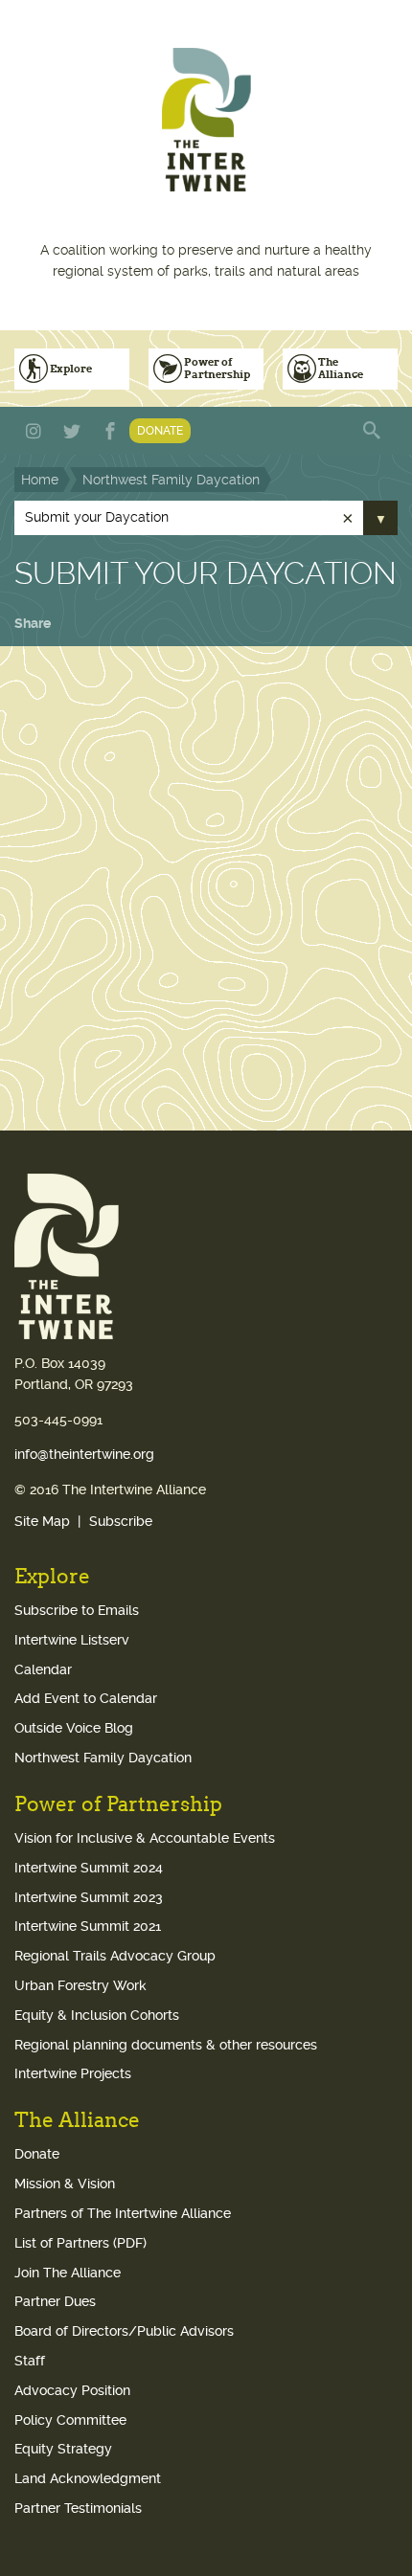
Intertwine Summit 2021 (88, 1926)
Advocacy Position (72, 2390)
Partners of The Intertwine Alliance (123, 2213)
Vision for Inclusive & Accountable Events (145, 1838)
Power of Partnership (217, 368)
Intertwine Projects (73, 2073)
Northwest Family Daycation (171, 480)
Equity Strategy (63, 2449)
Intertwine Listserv (72, 1640)
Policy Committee (70, 2420)
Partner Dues (55, 2301)
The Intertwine (206, 120)
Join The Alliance (68, 2273)
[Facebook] (110, 431)
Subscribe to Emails (77, 1610)
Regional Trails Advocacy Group (115, 1956)
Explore (71, 369)
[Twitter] (72, 431)
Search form (374, 431)
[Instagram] (34, 431)
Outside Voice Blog (74, 1728)
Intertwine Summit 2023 (89, 1897)
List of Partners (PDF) (80, 2243)
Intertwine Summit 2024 (89, 1868)
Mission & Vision (65, 2184)
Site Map (42, 1521)
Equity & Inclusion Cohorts (97, 2015)
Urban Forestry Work (80, 1985)
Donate (160, 431)
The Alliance (341, 368)
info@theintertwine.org (84, 1454)
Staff (30, 2361)
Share (33, 623)
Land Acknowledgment (88, 2478)
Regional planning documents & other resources (166, 2045)
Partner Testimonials (78, 2508)
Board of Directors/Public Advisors (124, 2331)
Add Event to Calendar (86, 1698)
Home (40, 480)
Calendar (43, 1669)
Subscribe (121, 1521)
